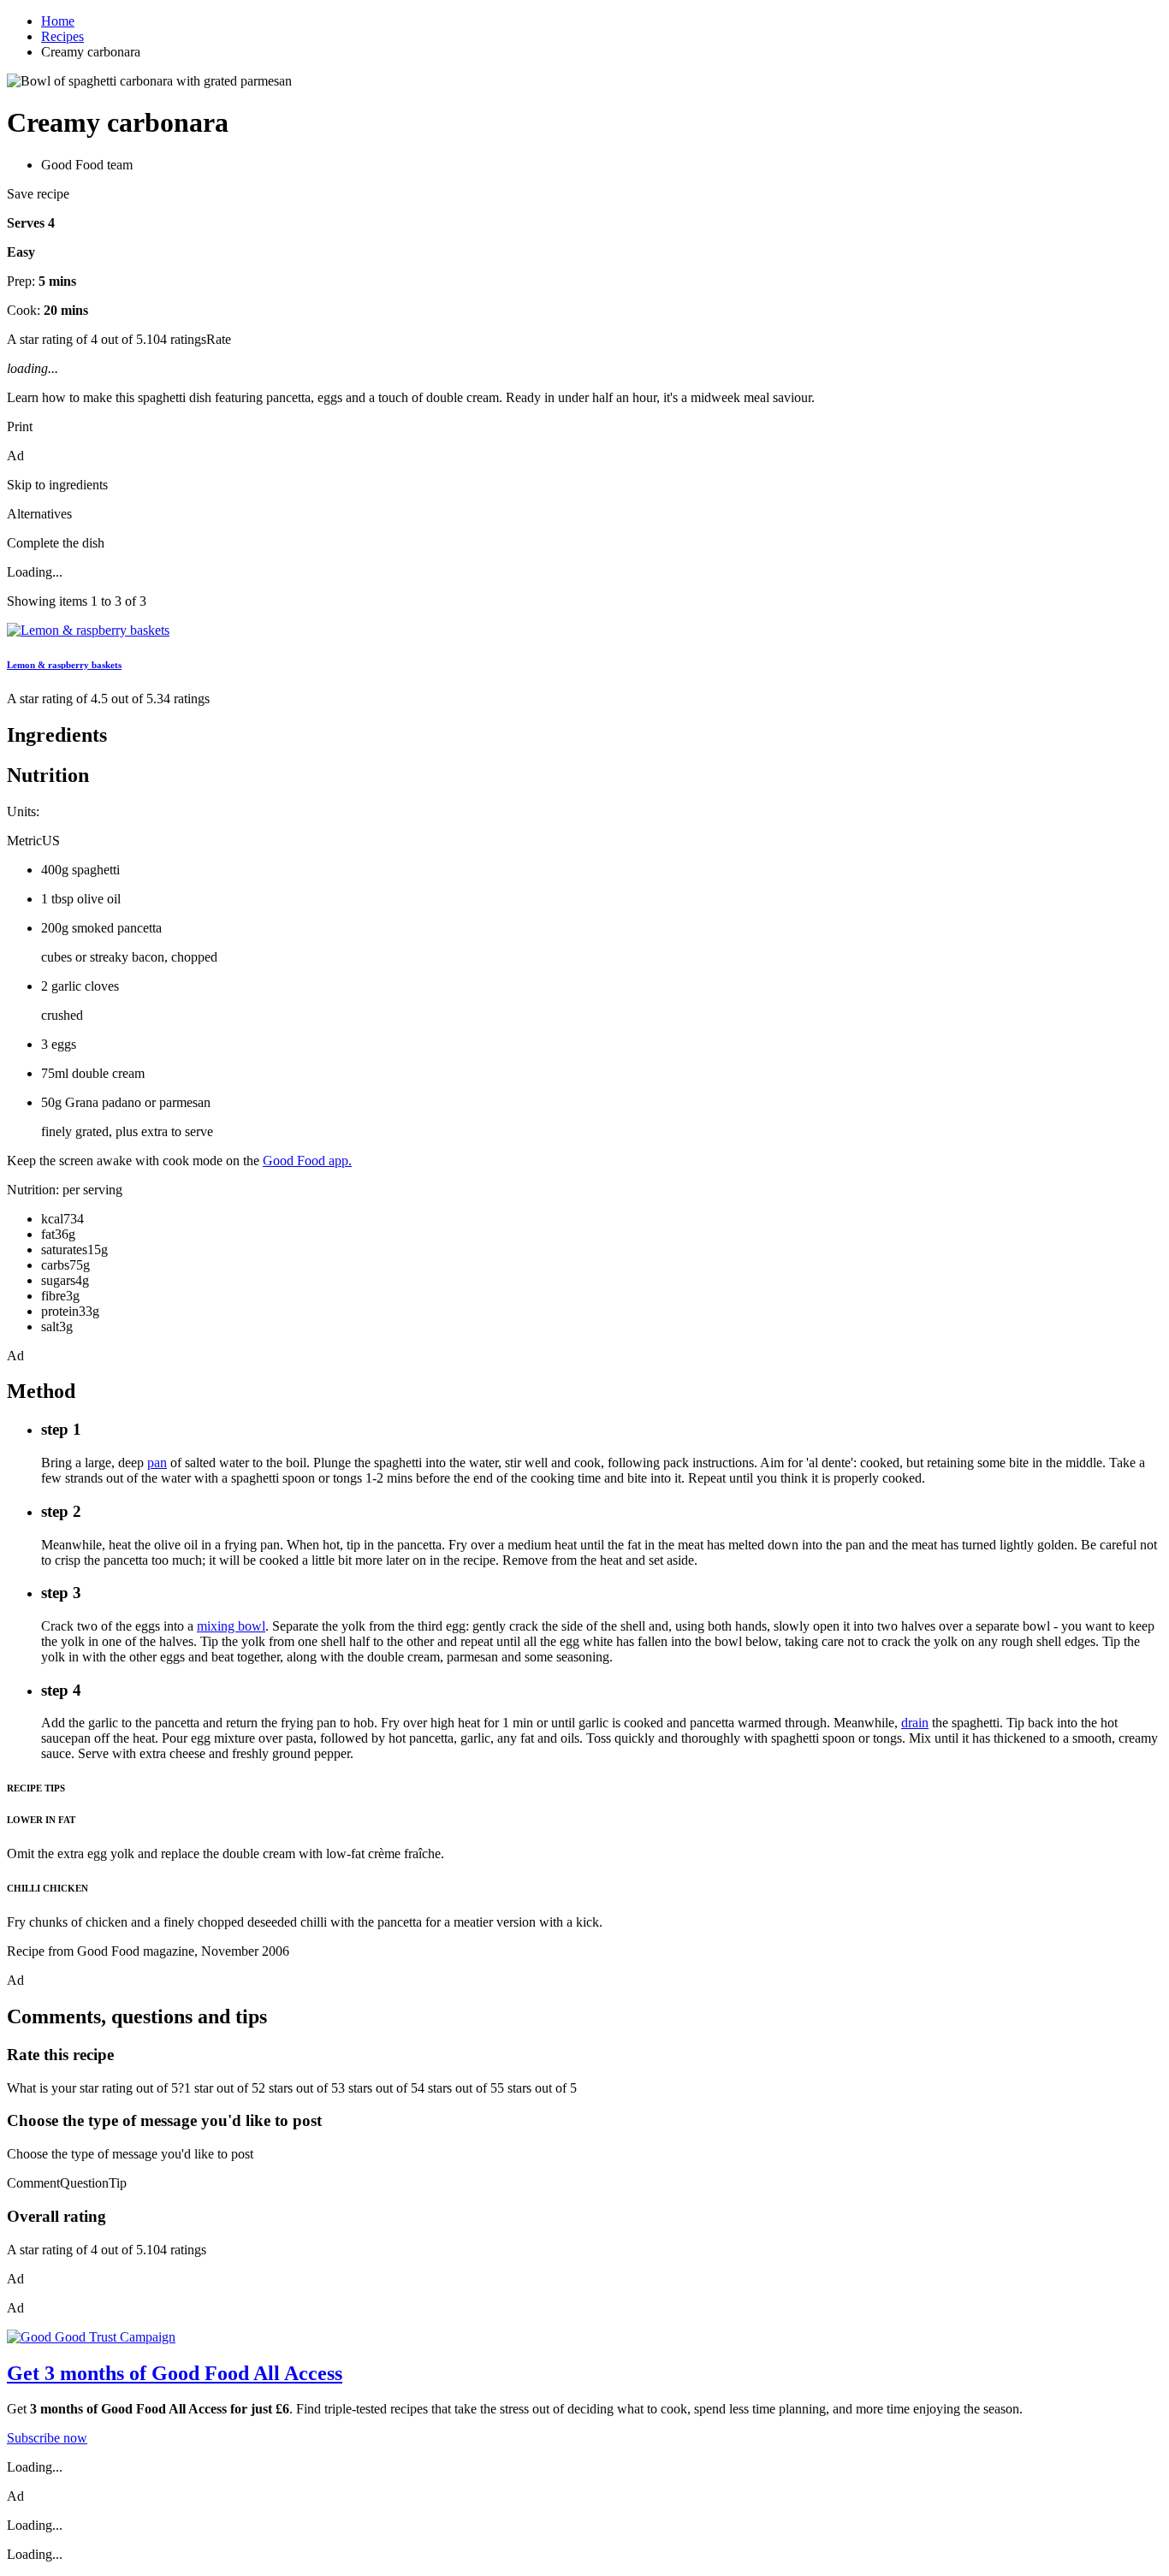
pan (157, 1463)
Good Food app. (307, 1161)
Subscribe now (47, 2438)
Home (58, 21)
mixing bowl (231, 1626)
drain (915, 1723)
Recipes (62, 36)
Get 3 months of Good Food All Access (175, 2373)
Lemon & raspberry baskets (64, 665)
